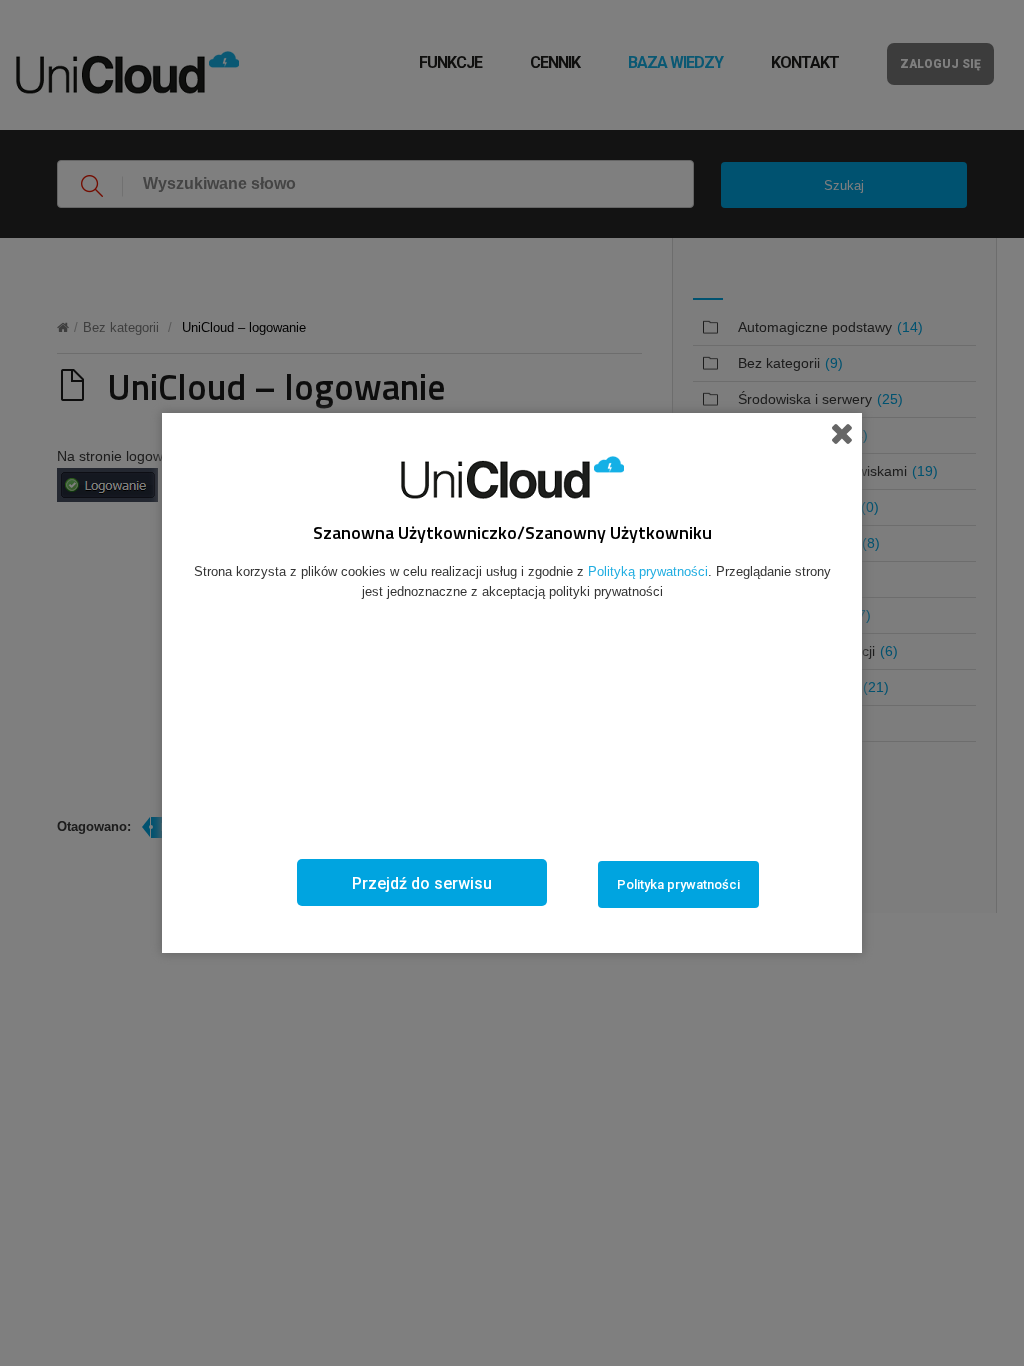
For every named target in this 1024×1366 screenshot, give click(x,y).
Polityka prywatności (678, 884)
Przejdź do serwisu (422, 883)
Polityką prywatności (648, 571)
